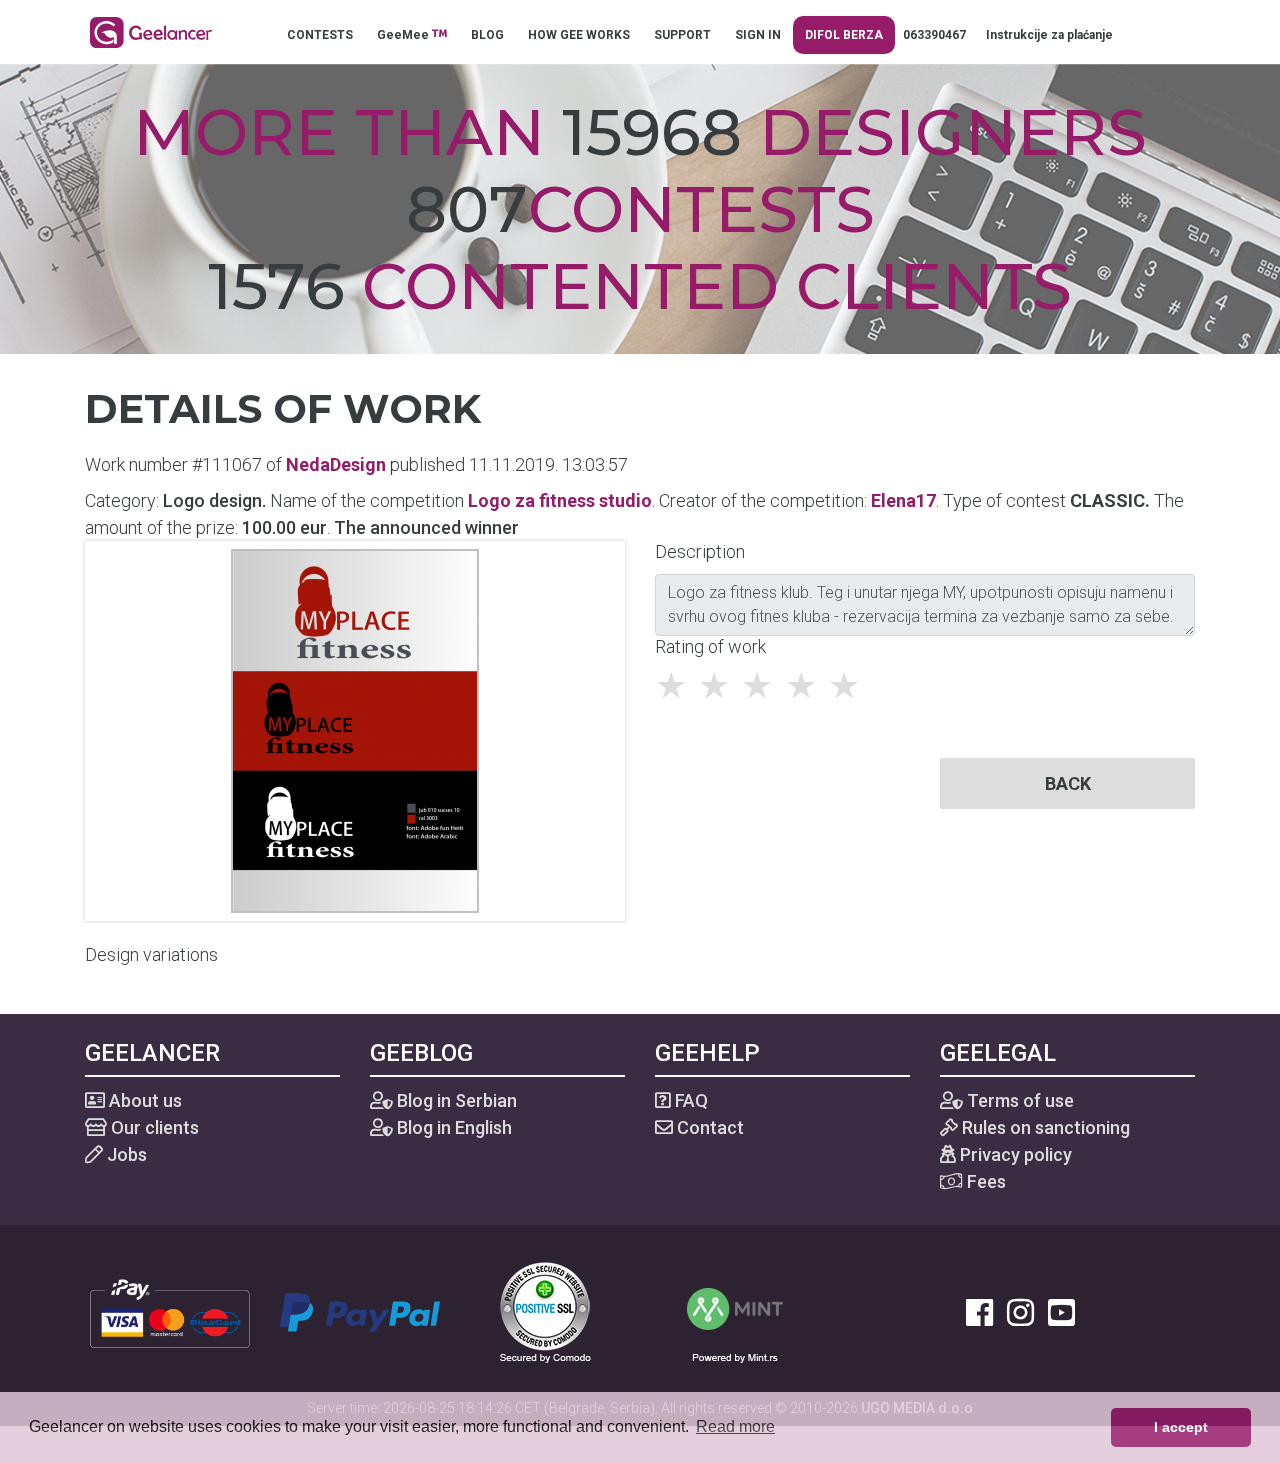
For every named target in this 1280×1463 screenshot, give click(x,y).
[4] (806, 686)
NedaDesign (336, 464)
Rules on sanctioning (1044, 1127)
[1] (676, 686)
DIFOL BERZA (844, 35)
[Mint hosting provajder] (735, 1310)
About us (143, 1100)
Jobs (125, 1154)
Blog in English (452, 1127)
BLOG (487, 35)
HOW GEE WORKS (579, 35)
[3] (762, 686)
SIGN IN (758, 35)
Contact (708, 1127)
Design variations (151, 954)
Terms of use (1018, 1100)
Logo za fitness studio (560, 500)
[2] (719, 686)
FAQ (689, 1100)
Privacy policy (1014, 1154)
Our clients (153, 1127)
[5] (849, 686)
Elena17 (903, 500)
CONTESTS (320, 35)
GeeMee (404, 35)
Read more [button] (735, 1426)
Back (1068, 783)
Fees (984, 1181)
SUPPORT (682, 35)
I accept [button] (1181, 1427)
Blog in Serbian (455, 1100)
